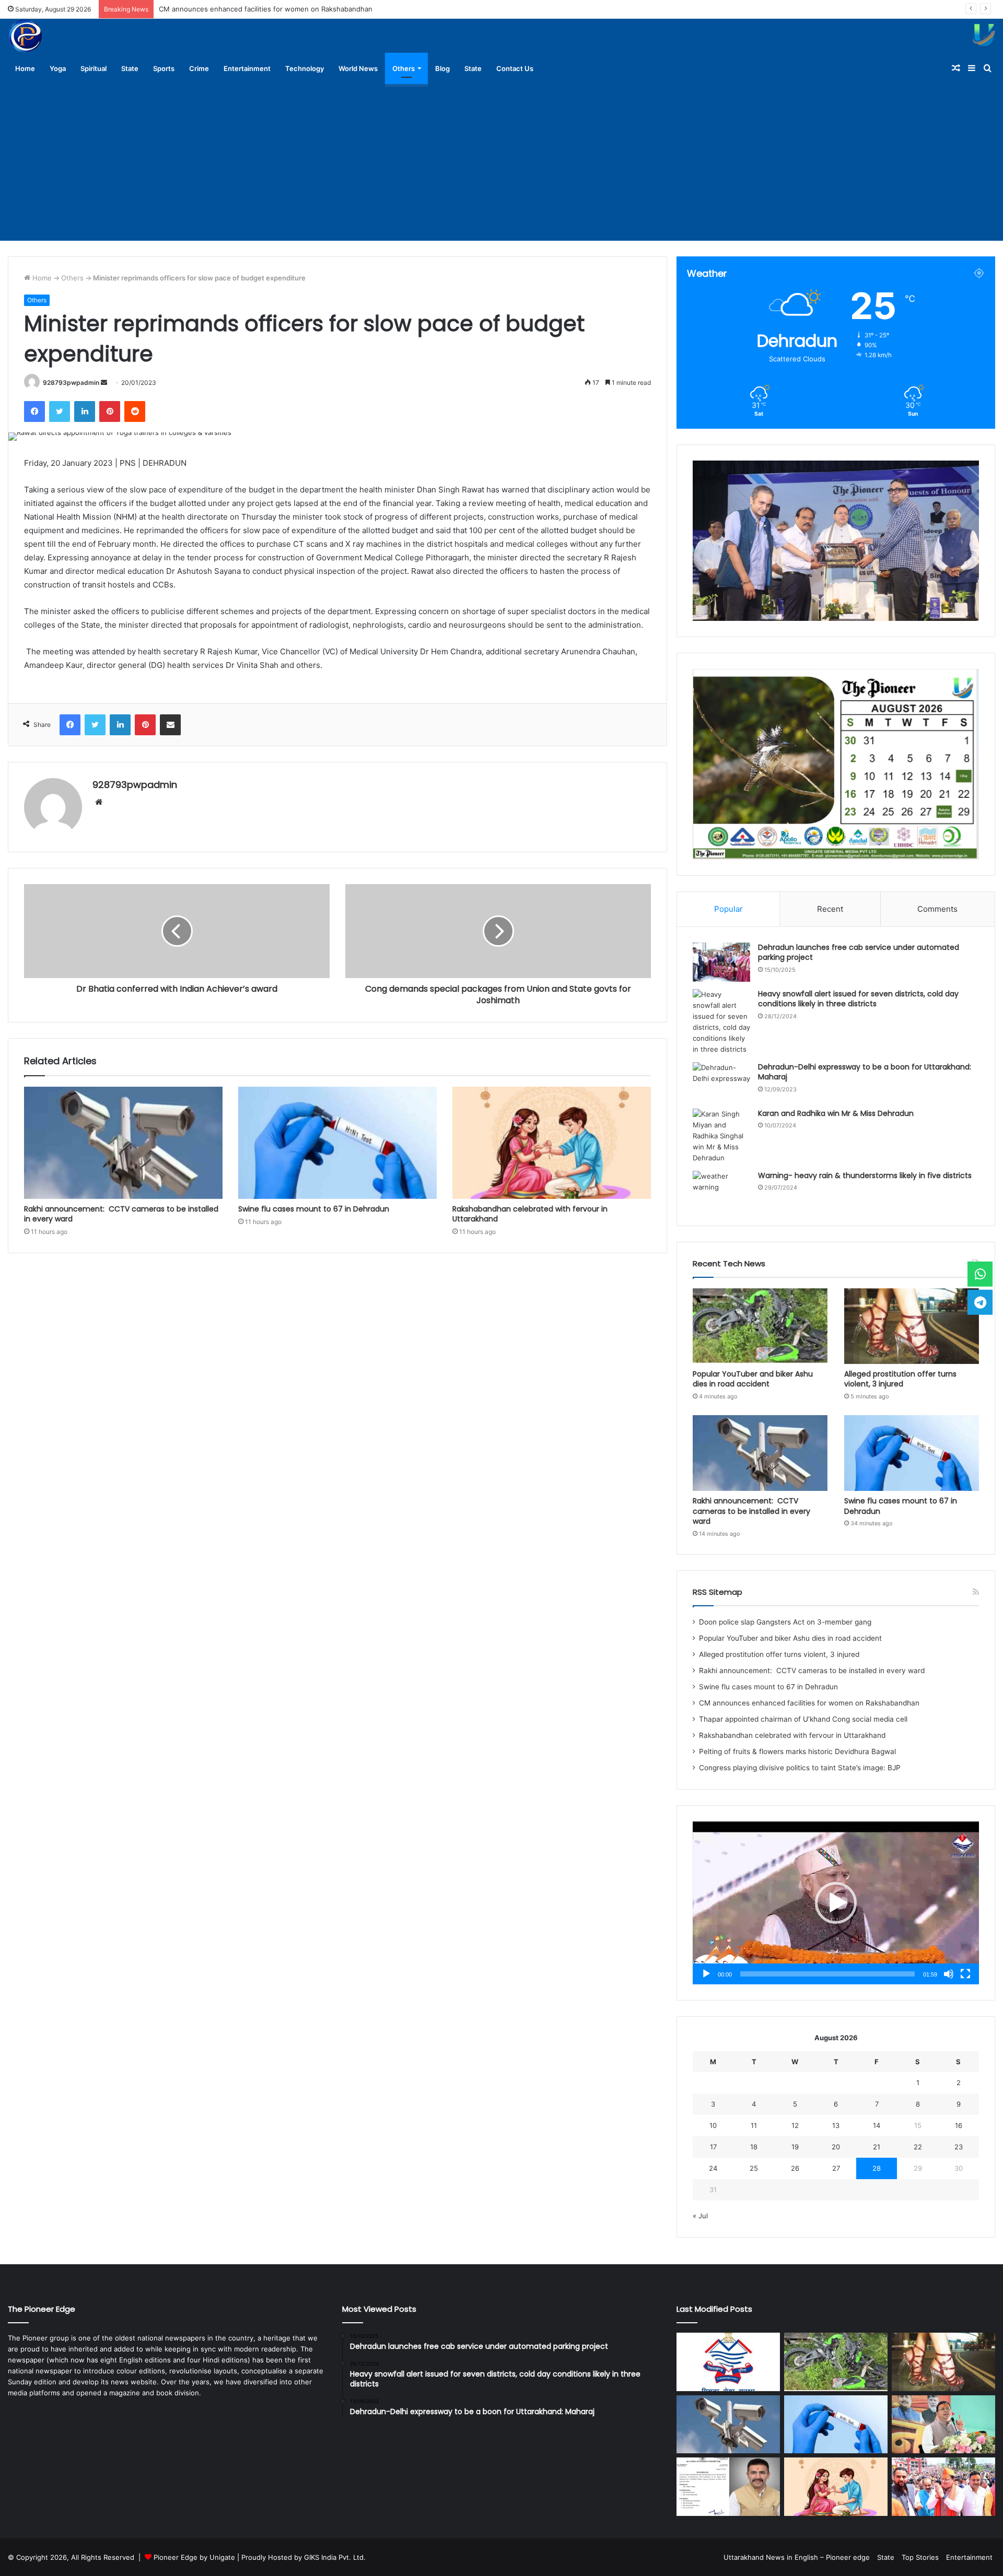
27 (836, 2168)
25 (754, 2168)
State (130, 68)
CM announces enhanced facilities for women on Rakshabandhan (810, 1703)
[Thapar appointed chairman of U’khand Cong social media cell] (728, 2487)
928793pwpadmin (71, 383)
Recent (830, 909)
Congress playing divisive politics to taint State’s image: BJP (800, 1768)
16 (959, 2125)
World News (358, 68)
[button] (836, 1903)
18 (754, 2147)
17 (713, 2147)
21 (877, 2147)
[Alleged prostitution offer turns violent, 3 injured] (912, 1326)
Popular (728, 909)
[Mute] (949, 1974)
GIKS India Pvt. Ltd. (335, 2557)
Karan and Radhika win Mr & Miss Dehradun (836, 1113)
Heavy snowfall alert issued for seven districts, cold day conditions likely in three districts (858, 999)
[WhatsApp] (980, 1274)
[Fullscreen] (965, 1974)
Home (25, 68)
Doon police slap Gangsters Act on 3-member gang (785, 1622)
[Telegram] (980, 1302)
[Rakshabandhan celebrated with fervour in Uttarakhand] (552, 1143)
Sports (164, 68)
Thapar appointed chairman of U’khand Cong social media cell (259, 9)
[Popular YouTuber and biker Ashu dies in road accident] (760, 1326)
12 (795, 2125)
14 (877, 2125)
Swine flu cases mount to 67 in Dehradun (314, 1209)
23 (959, 2147)
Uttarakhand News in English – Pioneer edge (797, 2557)
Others (404, 68)
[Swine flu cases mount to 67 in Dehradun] (337, 1143)
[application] (836, 1903)
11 (754, 2125)
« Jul (700, 2216)
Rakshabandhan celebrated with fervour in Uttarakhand (530, 1214)
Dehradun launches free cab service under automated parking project (859, 952)
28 (877, 2168)
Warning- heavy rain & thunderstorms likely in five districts (865, 1175)
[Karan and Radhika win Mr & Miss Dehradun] (721, 1136)
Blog (442, 68)
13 (836, 2125)
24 (713, 2168)
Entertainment (247, 68)
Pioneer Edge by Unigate (194, 2557)
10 (713, 2125)
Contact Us (515, 68)
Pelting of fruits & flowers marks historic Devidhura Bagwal (797, 1751)
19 (795, 2147)
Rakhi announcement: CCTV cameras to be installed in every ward (121, 1214)
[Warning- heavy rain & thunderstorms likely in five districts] (721, 1190)
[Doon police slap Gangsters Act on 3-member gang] (728, 2362)
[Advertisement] (501, 162)
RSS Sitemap (718, 1592)
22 (918, 2147)
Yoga (58, 68)
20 (836, 2147)
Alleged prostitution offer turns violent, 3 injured (900, 1379)
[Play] (706, 1974)
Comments (937, 909)
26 (795, 2168)
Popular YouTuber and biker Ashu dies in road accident (753, 1379)
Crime (199, 68)
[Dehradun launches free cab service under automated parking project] (721, 962)
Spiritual (94, 68)
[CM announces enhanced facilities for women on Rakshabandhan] (943, 2425)
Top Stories (920, 2557)
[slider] (827, 1974)
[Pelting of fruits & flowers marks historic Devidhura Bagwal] (943, 2487)
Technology (305, 68)
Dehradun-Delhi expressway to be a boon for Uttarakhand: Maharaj (865, 1072)
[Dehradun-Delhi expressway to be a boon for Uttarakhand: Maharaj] (721, 1082)
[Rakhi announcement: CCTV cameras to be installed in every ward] (123, 1143)
